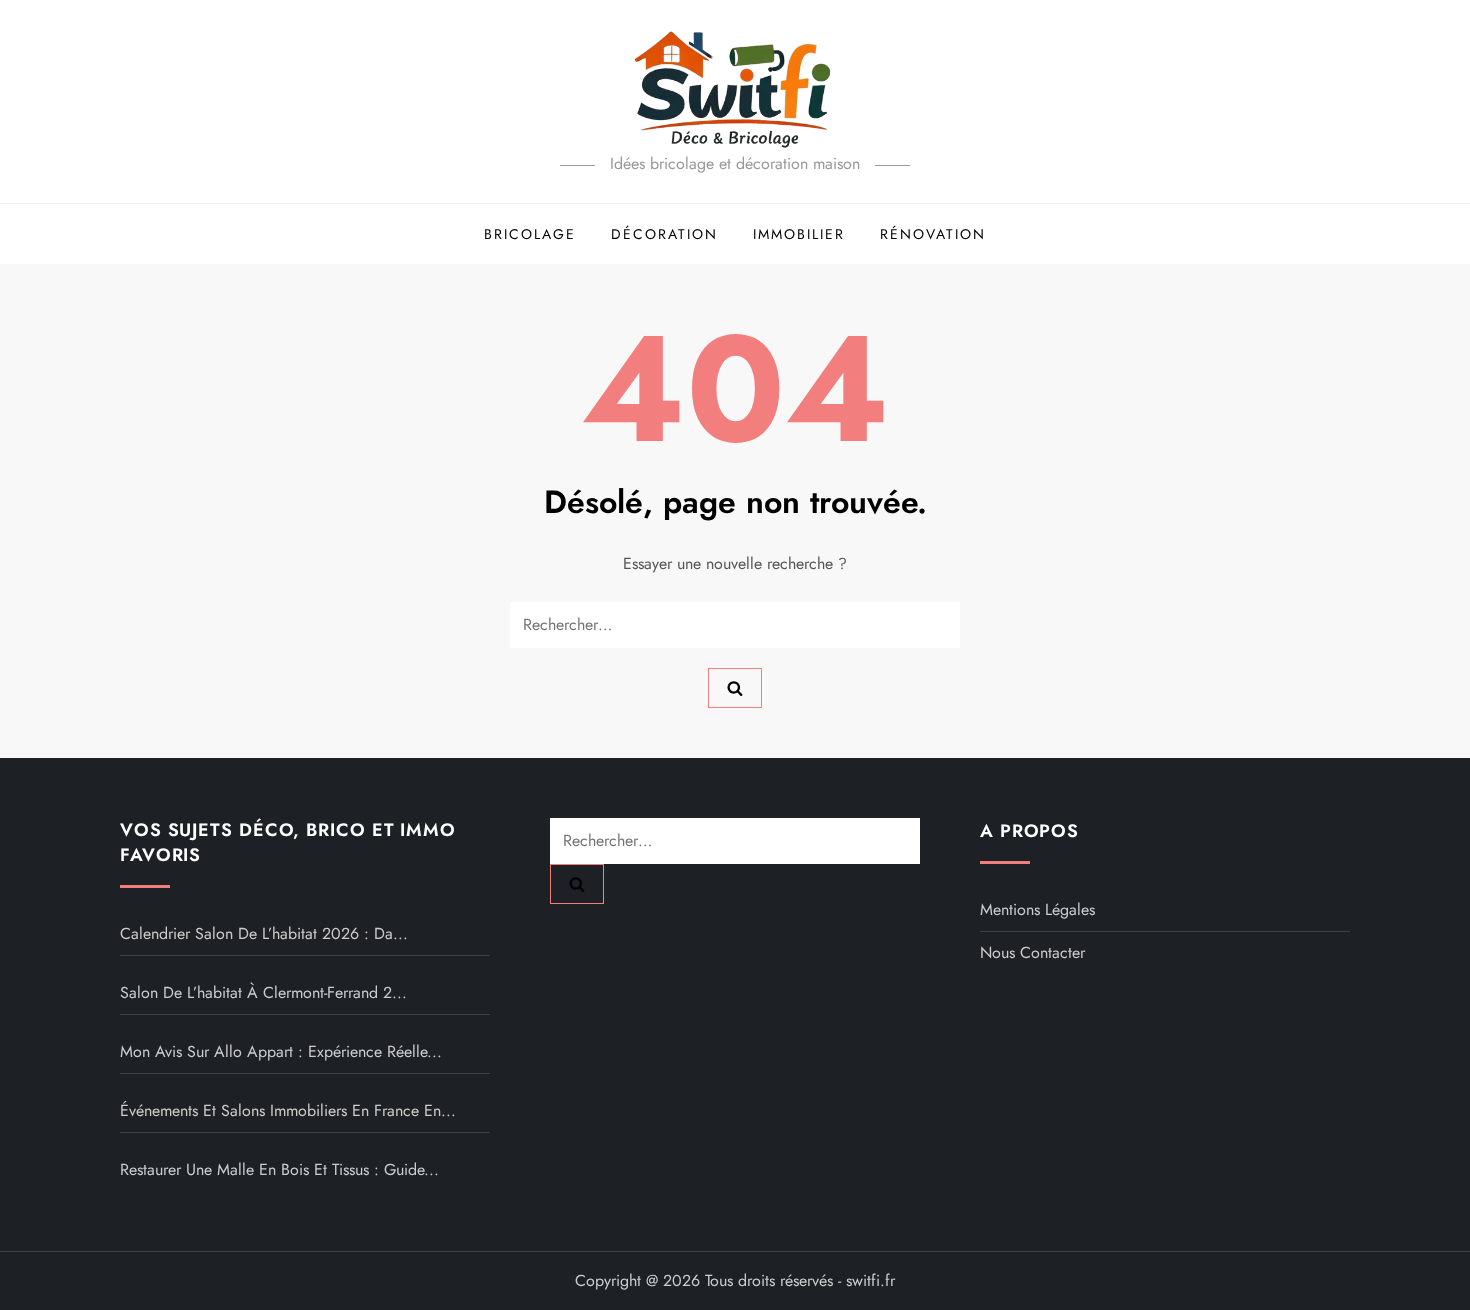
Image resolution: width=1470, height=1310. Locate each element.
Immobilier (799, 234)
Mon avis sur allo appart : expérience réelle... (281, 1051)
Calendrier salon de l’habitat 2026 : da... (264, 933)
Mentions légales (1037, 909)
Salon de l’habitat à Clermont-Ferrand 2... (263, 992)
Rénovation (933, 234)
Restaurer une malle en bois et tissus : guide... (279, 1169)
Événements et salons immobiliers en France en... (288, 1110)
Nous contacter (1032, 952)
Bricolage (530, 234)
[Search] (735, 688)
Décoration (664, 234)
